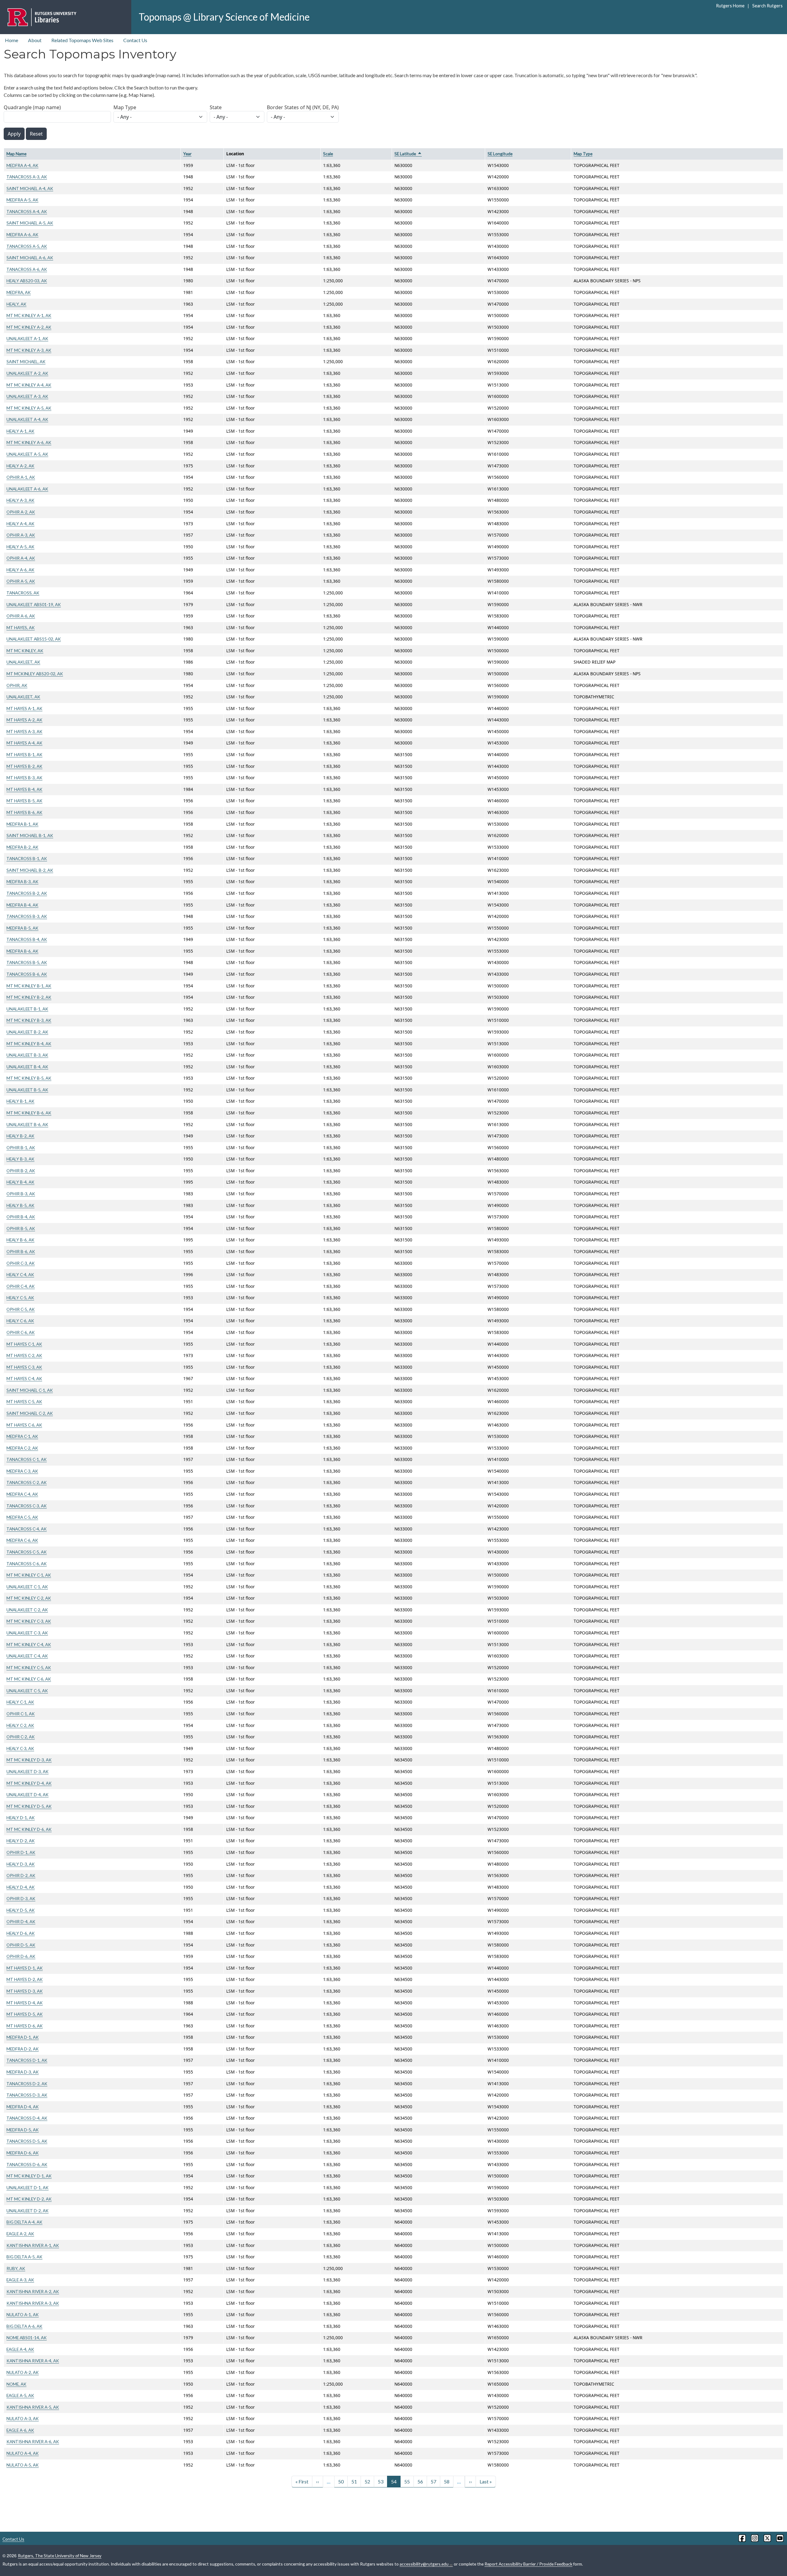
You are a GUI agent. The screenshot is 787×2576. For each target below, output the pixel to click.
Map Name (16, 154)
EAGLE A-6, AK (20, 2430)
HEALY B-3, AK (20, 1159)
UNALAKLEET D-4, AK (28, 1794)
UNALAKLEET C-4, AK (27, 1656)
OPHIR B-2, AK (21, 1171)
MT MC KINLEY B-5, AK (29, 1078)
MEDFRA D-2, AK (23, 2049)
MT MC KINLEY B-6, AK (29, 1113)
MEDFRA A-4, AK (22, 165)
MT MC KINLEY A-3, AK (29, 350)
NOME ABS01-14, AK (27, 2338)
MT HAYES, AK (21, 627)
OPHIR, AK (17, 685)
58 (447, 2481)
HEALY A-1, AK (20, 431)
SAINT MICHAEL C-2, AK (30, 1413)
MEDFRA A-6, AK (22, 234)
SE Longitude (500, 154)
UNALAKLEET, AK (23, 662)
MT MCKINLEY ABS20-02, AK (35, 674)
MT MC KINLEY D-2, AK (29, 2199)
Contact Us (135, 40)
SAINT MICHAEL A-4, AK (30, 188)
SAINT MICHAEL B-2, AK (30, 870)
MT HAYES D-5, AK (25, 2014)
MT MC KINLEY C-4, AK (29, 1644)
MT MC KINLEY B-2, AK (29, 997)
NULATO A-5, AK (23, 2465)
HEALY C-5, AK (20, 1298)
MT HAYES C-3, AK (24, 1367)
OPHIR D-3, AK (21, 1898)
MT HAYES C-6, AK (24, 1425)
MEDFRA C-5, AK (22, 1517)
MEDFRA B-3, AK (22, 881)
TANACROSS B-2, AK (27, 893)
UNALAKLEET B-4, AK (27, 1067)
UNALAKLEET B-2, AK (27, 1032)
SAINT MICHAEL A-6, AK (30, 258)
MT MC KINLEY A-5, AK (29, 408)
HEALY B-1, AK (20, 1101)
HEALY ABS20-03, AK (27, 281)
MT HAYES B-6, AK (24, 812)
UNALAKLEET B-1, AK (27, 1009)
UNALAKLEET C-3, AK (27, 1633)
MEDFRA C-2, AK (22, 1448)
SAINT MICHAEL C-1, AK (30, 1390)
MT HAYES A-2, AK (24, 720)
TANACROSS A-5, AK (27, 246)
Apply (14, 134)
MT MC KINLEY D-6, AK (29, 1829)
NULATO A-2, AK (23, 2372)
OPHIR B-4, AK (21, 1217)
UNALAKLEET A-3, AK (27, 396)
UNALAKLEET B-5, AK (27, 1090)
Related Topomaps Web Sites (82, 40)
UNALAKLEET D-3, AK (28, 1771)
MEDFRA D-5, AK (23, 2130)
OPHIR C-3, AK (21, 1263)
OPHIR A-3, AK (21, 535)
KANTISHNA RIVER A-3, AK (33, 2303)
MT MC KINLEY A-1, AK (29, 315)
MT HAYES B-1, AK (24, 754)
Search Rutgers (767, 6)
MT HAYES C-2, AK (24, 1355)
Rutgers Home (730, 6)
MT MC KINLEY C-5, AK (29, 1667)
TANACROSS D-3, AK (27, 2095)
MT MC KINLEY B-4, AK (29, 1044)
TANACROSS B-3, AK (27, 916)
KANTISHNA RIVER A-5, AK (33, 2407)
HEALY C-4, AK (20, 1274)
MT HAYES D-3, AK (25, 1991)
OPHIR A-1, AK (21, 477)
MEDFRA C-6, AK (22, 1540)
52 (367, 2481)
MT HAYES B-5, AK (24, 801)
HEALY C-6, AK (20, 1321)
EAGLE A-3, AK (20, 2280)
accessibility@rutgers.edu (424, 2564)
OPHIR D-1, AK (21, 1852)
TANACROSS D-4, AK (27, 2118)
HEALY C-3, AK (20, 1748)
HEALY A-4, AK (20, 524)
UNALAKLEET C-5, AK (27, 1691)
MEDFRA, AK (19, 292)
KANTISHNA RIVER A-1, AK (33, 2245)
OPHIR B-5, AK (21, 1228)
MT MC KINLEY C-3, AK (29, 1621)
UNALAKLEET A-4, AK (27, 419)
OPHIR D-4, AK (21, 1921)
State (216, 107)
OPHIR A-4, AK (21, 558)
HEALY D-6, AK (21, 1933)
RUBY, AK (16, 2268)
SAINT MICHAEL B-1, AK (30, 835)
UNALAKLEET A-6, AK (27, 489)
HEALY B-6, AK (20, 1240)
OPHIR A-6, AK (21, 616)
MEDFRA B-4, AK (22, 905)
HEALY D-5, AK (21, 1910)
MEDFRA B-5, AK (22, 928)
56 (420, 2481)
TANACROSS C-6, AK (27, 1564)
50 (341, 2481)
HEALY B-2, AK (20, 1136)
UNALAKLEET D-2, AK (28, 2211)
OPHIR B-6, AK (21, 1251)
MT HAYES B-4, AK (24, 789)
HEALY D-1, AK (21, 1818)
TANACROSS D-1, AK (27, 2060)
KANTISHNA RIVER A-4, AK (33, 2361)
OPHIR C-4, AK (21, 1286)
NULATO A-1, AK (23, 2314)
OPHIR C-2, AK (21, 1737)
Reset (36, 134)
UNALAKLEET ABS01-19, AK (34, 604)
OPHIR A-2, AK (21, 512)
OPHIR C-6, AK (21, 1332)
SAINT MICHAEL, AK (26, 361)
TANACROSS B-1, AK (27, 858)
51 (354, 2481)
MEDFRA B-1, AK (22, 824)
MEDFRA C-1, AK (22, 1436)
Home (12, 40)
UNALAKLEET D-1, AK (28, 2187)
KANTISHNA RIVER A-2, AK (33, 2291)
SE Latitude (408, 154)
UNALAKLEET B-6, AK (27, 1124)
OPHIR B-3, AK (21, 1194)
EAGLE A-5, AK (20, 2395)
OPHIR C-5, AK (21, 1309)
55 (407, 2481)
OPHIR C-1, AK (21, 1714)
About (35, 40)
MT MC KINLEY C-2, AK (29, 1598)
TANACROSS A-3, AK (27, 177)
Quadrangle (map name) (32, 107)
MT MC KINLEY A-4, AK (29, 385)
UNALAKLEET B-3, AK (27, 1055)
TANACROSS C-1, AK (27, 1459)
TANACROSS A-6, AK (27, 269)
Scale (328, 154)
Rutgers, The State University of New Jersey (60, 2556)
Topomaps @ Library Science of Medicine (224, 17)
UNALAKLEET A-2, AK (27, 373)
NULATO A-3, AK (23, 2418)
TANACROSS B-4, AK (27, 939)
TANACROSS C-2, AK (27, 1482)
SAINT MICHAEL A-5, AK (30, 223)
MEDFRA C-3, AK (22, 1471)
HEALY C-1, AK (20, 1702)
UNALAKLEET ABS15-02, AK (34, 639)
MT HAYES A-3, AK (24, 731)
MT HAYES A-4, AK (24, 743)
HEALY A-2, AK (20, 466)
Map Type (125, 107)
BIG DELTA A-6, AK (24, 2326)
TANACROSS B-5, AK (27, 962)
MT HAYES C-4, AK (24, 1378)
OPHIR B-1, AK (21, 1147)
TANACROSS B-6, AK (27, 974)
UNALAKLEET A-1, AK (27, 338)
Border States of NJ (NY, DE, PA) (303, 107)
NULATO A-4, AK (23, 2453)
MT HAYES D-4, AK (25, 2003)
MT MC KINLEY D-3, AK (29, 1760)
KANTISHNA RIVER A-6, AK (33, 2441)
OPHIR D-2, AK (21, 1875)
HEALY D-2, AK (21, 1841)
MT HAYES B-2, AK (24, 766)
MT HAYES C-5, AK (24, 1401)
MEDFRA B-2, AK (22, 847)
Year (187, 154)
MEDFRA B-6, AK (22, 951)
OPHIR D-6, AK (21, 1956)
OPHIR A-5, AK (21, 581)
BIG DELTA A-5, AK (24, 2257)
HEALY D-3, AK (21, 1864)
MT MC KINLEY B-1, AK (29, 986)
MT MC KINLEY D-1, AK (29, 2176)
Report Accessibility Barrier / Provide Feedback (528, 2564)
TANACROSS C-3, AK (27, 1506)
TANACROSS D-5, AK (27, 2141)
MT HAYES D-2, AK (25, 1979)
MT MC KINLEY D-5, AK (29, 1806)
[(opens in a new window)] (742, 2538)
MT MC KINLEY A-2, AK (29, 327)
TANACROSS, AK (23, 593)
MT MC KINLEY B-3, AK (29, 1020)
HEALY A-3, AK (20, 500)
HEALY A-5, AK (20, 547)
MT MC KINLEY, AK (25, 651)
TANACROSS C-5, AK (27, 1552)
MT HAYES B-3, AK (24, 778)
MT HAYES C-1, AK (24, 1344)
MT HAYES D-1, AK (25, 1968)
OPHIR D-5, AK (21, 1945)
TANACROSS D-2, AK (27, 2084)
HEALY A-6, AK (20, 570)
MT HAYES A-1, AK (24, 708)
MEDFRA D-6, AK (23, 2153)
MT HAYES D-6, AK (25, 2026)
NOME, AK (16, 2384)
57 (433, 2481)
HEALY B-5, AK (20, 1205)
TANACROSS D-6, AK (27, 2164)
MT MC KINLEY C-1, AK (29, 1575)
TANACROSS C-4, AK (27, 1529)
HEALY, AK (16, 304)
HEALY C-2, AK (20, 1725)
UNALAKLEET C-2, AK (27, 1610)
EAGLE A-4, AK (20, 2349)
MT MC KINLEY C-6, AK (29, 1679)
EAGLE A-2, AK (20, 2234)
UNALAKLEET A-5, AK (27, 454)
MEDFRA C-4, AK (22, 1494)
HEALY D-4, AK (21, 1887)
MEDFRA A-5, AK (22, 200)
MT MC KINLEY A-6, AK (29, 442)
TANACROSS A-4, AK (27, 211)
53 (381, 2481)
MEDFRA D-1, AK (23, 2037)
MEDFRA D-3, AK (23, 2072)
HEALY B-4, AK (20, 1182)
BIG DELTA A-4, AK (24, 2222)
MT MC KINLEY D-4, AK (29, 1783)
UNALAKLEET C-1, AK (27, 1587)
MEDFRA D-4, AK (23, 2107)
